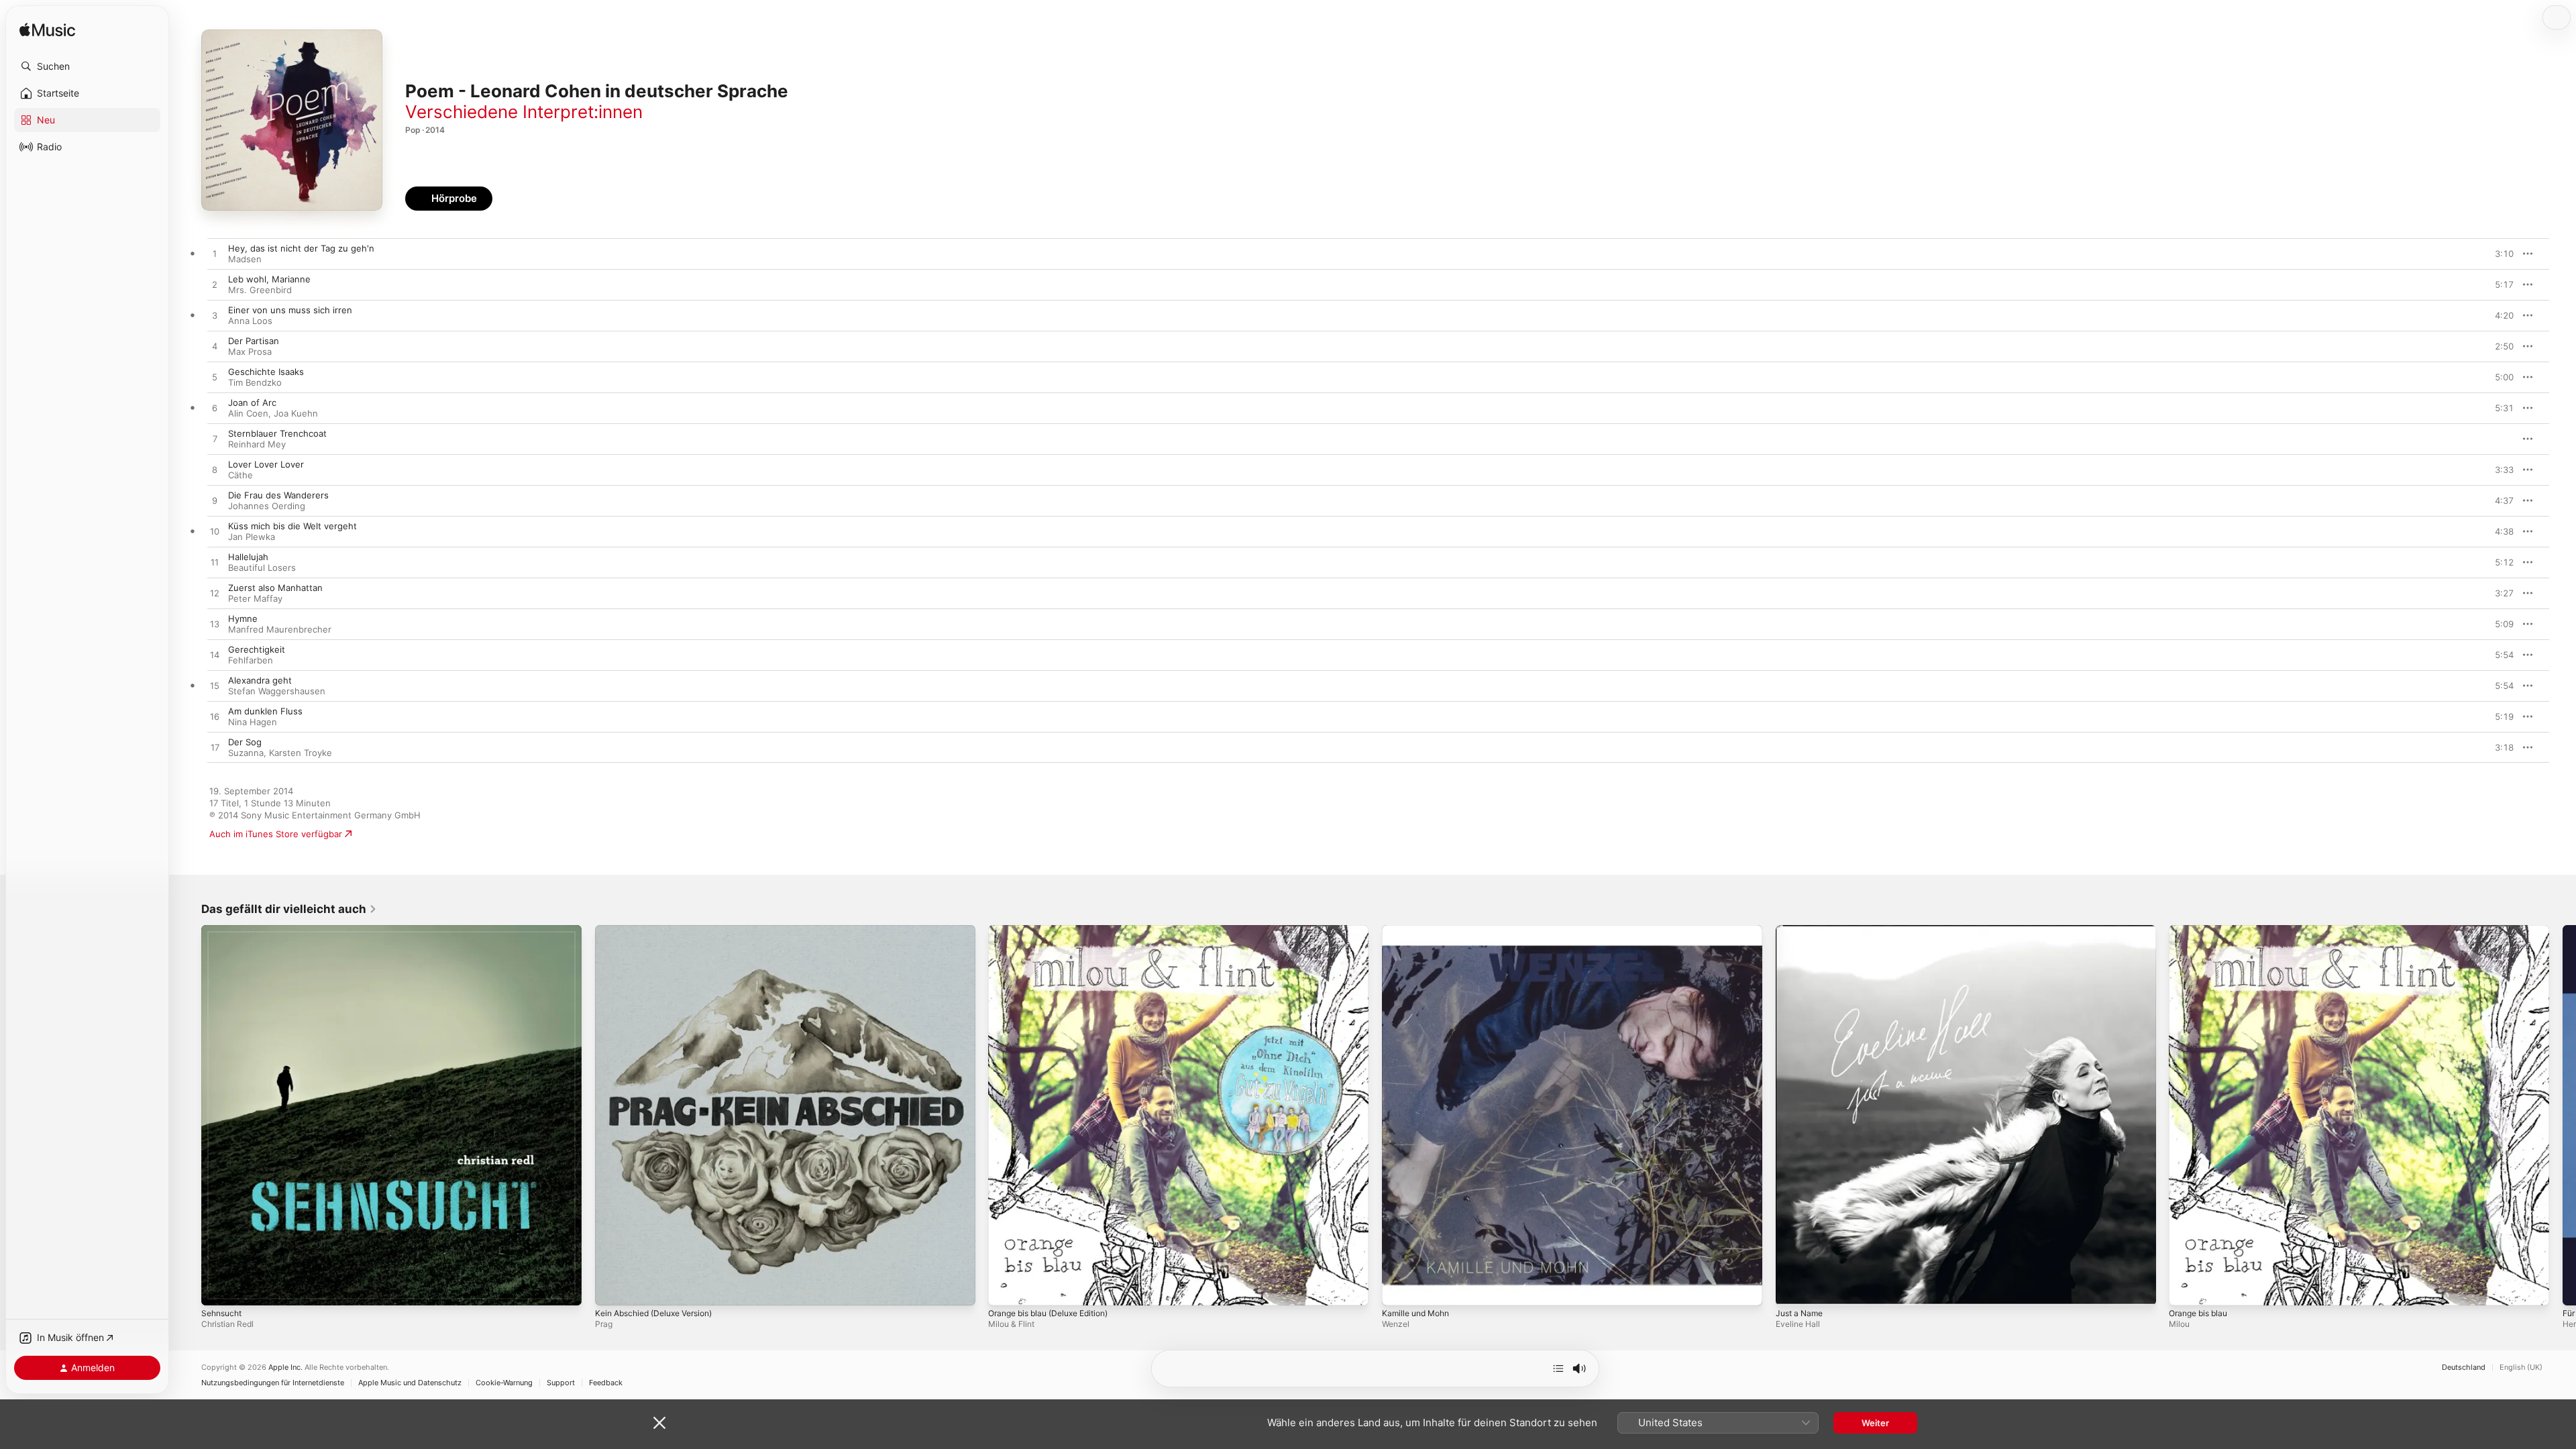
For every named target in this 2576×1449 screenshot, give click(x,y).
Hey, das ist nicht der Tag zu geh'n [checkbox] (301, 248)
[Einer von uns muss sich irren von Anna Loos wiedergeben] (215, 316)
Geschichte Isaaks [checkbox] (266, 372)
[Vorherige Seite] (188, 1115)
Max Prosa (250, 352)
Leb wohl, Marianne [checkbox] (269, 279)
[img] (47, 31)
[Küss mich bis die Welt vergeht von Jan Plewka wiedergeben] (215, 532)
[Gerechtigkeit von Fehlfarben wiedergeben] (215, 655)
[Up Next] (1558, 1368)
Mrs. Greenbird (260, 290)
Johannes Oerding (267, 506)
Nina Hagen (253, 722)
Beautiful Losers (262, 568)
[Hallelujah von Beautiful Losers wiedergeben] (215, 563)
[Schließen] (659, 1423)
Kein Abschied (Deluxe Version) (661, 930)
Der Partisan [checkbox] (254, 341)
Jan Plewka (252, 537)
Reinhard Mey (257, 444)
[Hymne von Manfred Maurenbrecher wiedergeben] (215, 625)
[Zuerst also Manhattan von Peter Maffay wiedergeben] (215, 594)
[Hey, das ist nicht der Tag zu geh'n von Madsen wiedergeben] (215, 254)
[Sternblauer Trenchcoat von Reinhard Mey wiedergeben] (215, 439)
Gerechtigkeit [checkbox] (257, 649)
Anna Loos (250, 321)
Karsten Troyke (301, 753)
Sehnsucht (224, 930)
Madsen (245, 259)
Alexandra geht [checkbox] (260, 680)
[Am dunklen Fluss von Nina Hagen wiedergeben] (215, 717)
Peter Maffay (255, 598)
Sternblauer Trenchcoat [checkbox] (277, 433)
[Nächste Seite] (2563, 1115)
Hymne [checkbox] (243, 619)
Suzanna (246, 753)
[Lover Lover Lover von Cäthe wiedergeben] (215, 470)
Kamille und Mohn (1419, 930)
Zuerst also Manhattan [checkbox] (275, 588)
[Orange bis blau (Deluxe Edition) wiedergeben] (1005, 1289)
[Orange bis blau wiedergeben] (2186, 1289)
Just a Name (1802, 930)
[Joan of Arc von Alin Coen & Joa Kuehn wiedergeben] (215, 409)
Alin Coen (248, 413)
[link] (289, 909)
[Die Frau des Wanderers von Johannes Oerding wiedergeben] (215, 501)
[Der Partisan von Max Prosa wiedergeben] (215, 347)
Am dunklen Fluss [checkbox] (265, 711)
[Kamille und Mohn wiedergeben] (1399, 1289)
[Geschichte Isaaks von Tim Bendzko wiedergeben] (215, 378)
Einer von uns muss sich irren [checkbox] (290, 310)
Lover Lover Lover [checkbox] (266, 464)
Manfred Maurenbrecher (280, 629)
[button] (87, 66)
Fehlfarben (251, 660)
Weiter (1875, 1423)
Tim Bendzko (255, 382)
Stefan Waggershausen (277, 691)
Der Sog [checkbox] (245, 742)
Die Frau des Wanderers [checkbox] (278, 495)
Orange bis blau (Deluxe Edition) (1056, 930)
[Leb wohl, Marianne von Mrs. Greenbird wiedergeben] (215, 285)
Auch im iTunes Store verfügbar (276, 834)
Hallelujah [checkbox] (248, 557)
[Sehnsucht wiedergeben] (218, 1289)
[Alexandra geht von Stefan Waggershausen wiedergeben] (215, 686)
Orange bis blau (2202, 930)
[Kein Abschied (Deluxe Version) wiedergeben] (612, 1289)
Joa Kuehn (296, 413)
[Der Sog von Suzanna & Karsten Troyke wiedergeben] (215, 748)
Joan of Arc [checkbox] (252, 402)
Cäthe (240, 475)
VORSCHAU (2495, 254)
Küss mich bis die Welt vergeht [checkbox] (292, 526)
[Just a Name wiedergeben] (1792, 1289)
